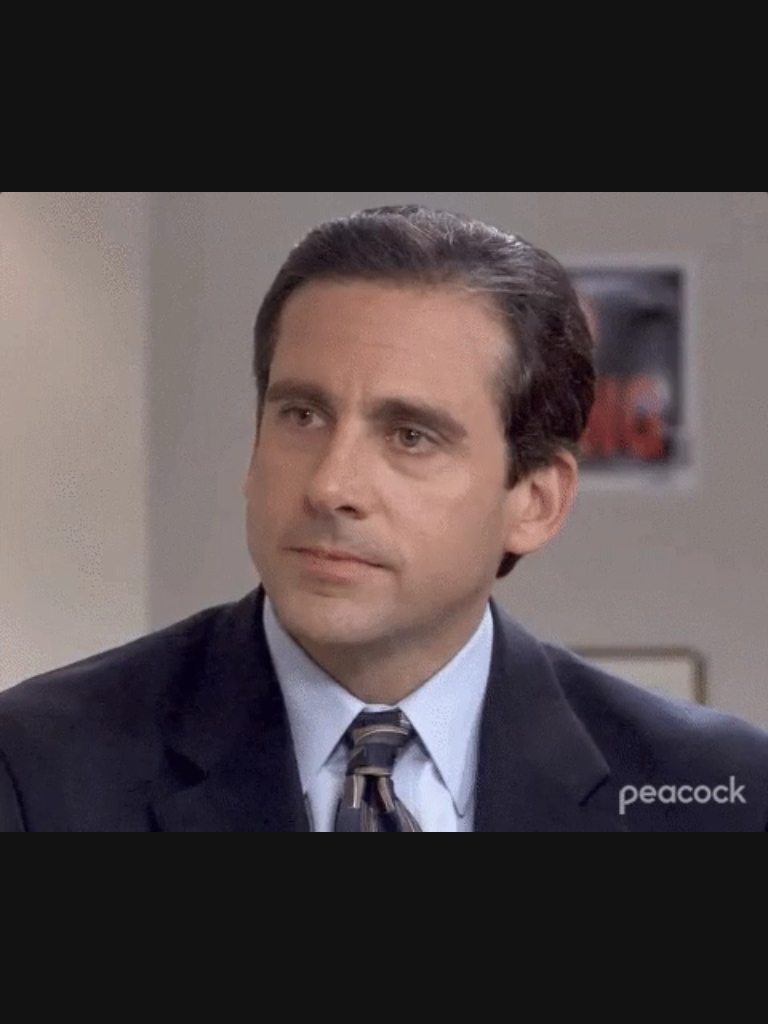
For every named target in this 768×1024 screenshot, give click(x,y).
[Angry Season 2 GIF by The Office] (384, 512)
